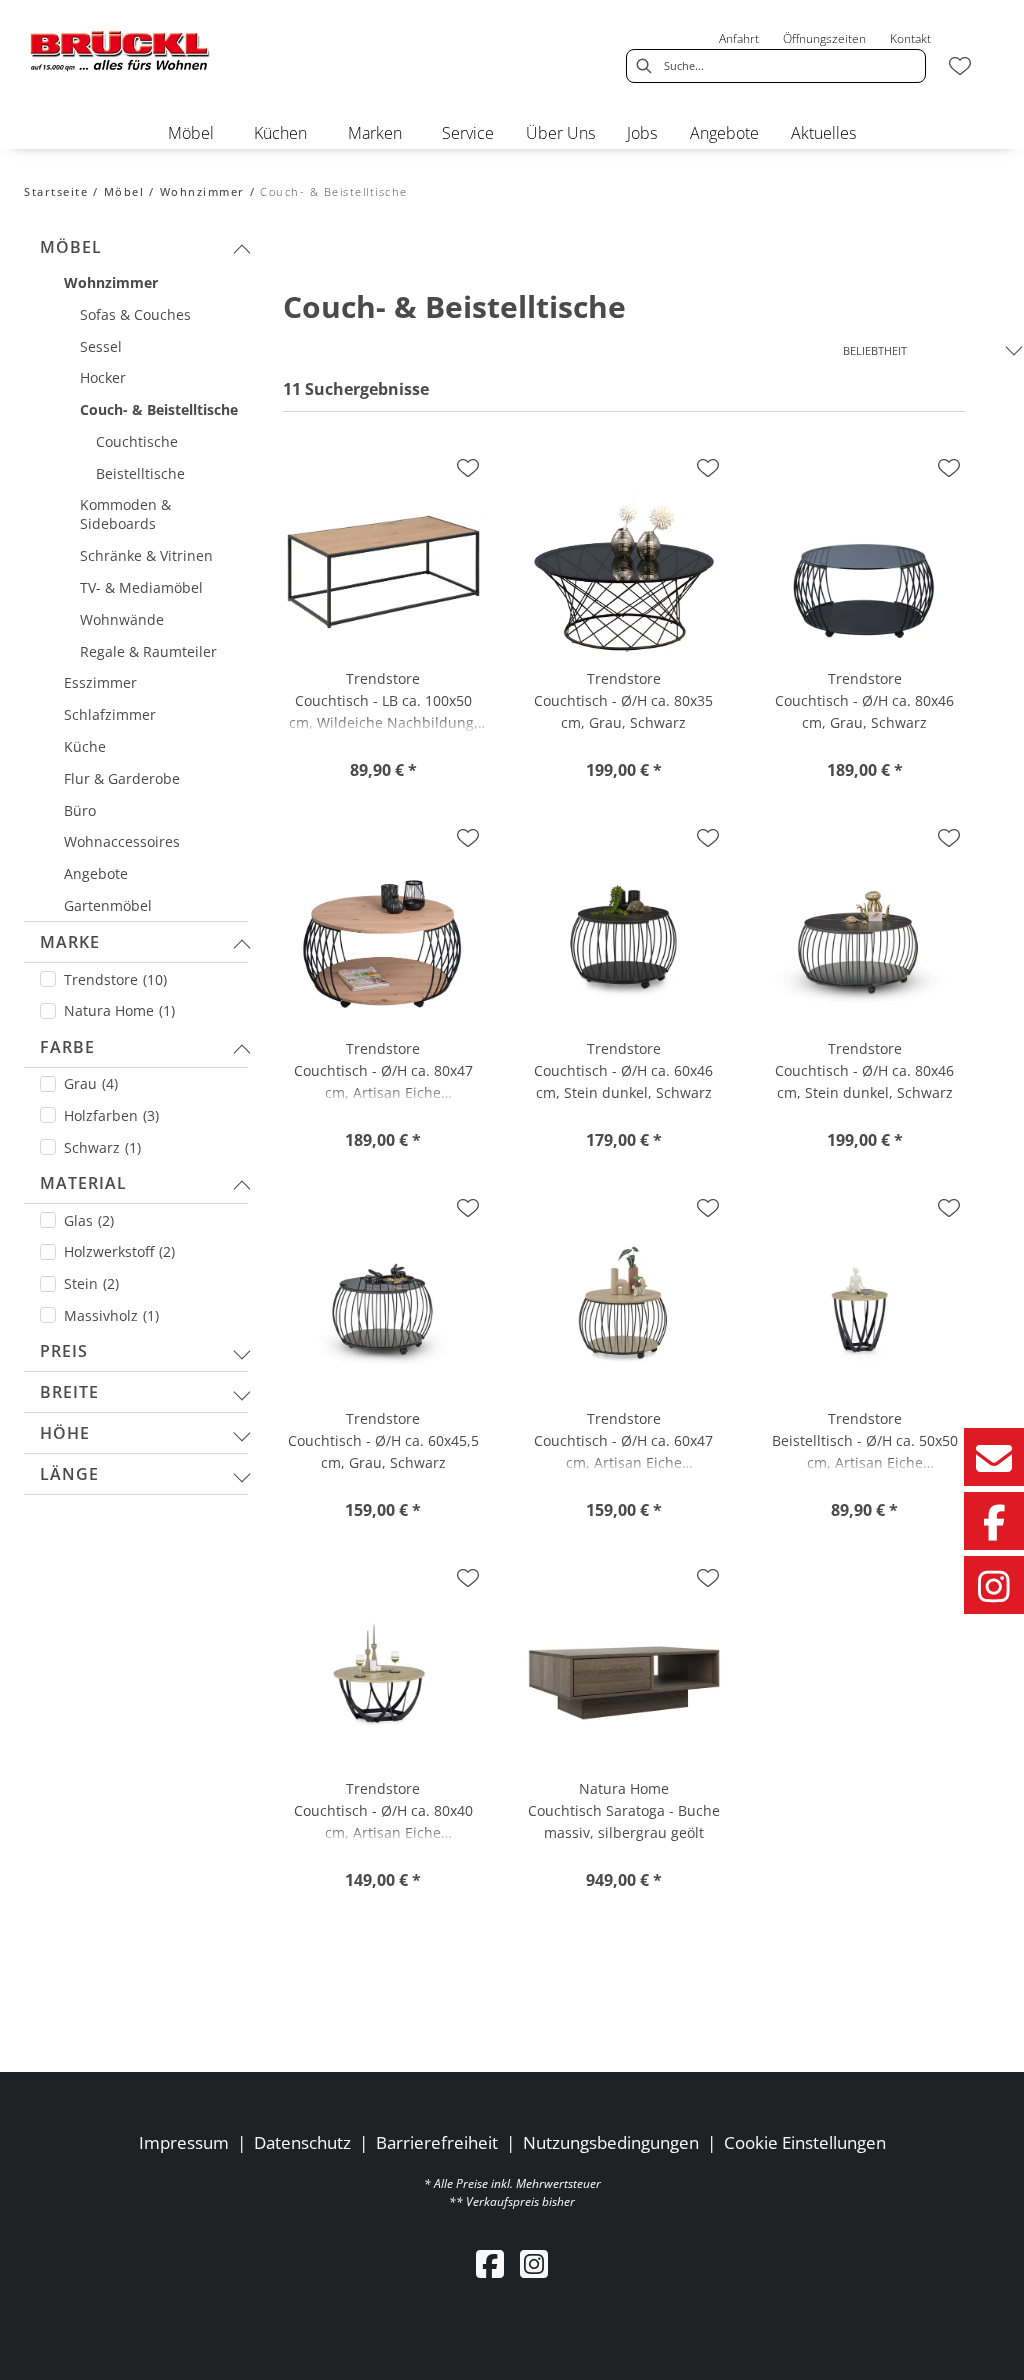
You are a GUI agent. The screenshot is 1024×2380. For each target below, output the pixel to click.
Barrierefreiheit (437, 2142)
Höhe (65, 1433)
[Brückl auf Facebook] (994, 1521)
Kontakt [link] (910, 38)
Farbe (67, 1047)
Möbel (124, 191)
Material (83, 1183)
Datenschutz (302, 2142)
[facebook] (490, 2263)
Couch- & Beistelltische (334, 191)
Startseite (56, 191)
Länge (69, 1474)
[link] (191, 133)
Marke (70, 942)
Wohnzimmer (202, 191)
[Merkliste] (960, 66)
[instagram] (534, 2263)
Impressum (184, 2142)
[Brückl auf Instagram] (994, 1585)
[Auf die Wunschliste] (468, 468)
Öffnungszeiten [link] (824, 38)
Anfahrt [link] (739, 38)
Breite (69, 1392)
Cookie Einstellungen (805, 2142)
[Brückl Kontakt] (994, 1457)
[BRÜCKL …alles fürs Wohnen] (120, 50)
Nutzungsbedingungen (611, 2142)
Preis (64, 1351)
